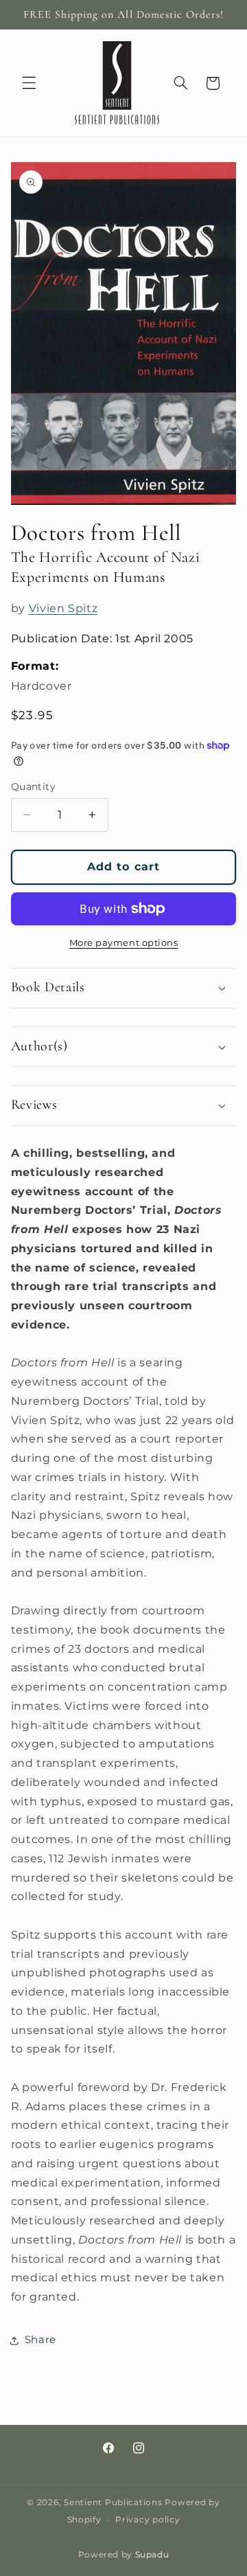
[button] (29, 83)
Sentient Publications (113, 2502)
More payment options (124, 943)
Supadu (152, 2555)
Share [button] (40, 2340)
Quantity (33, 787)
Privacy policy (148, 2520)
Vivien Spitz (63, 608)
